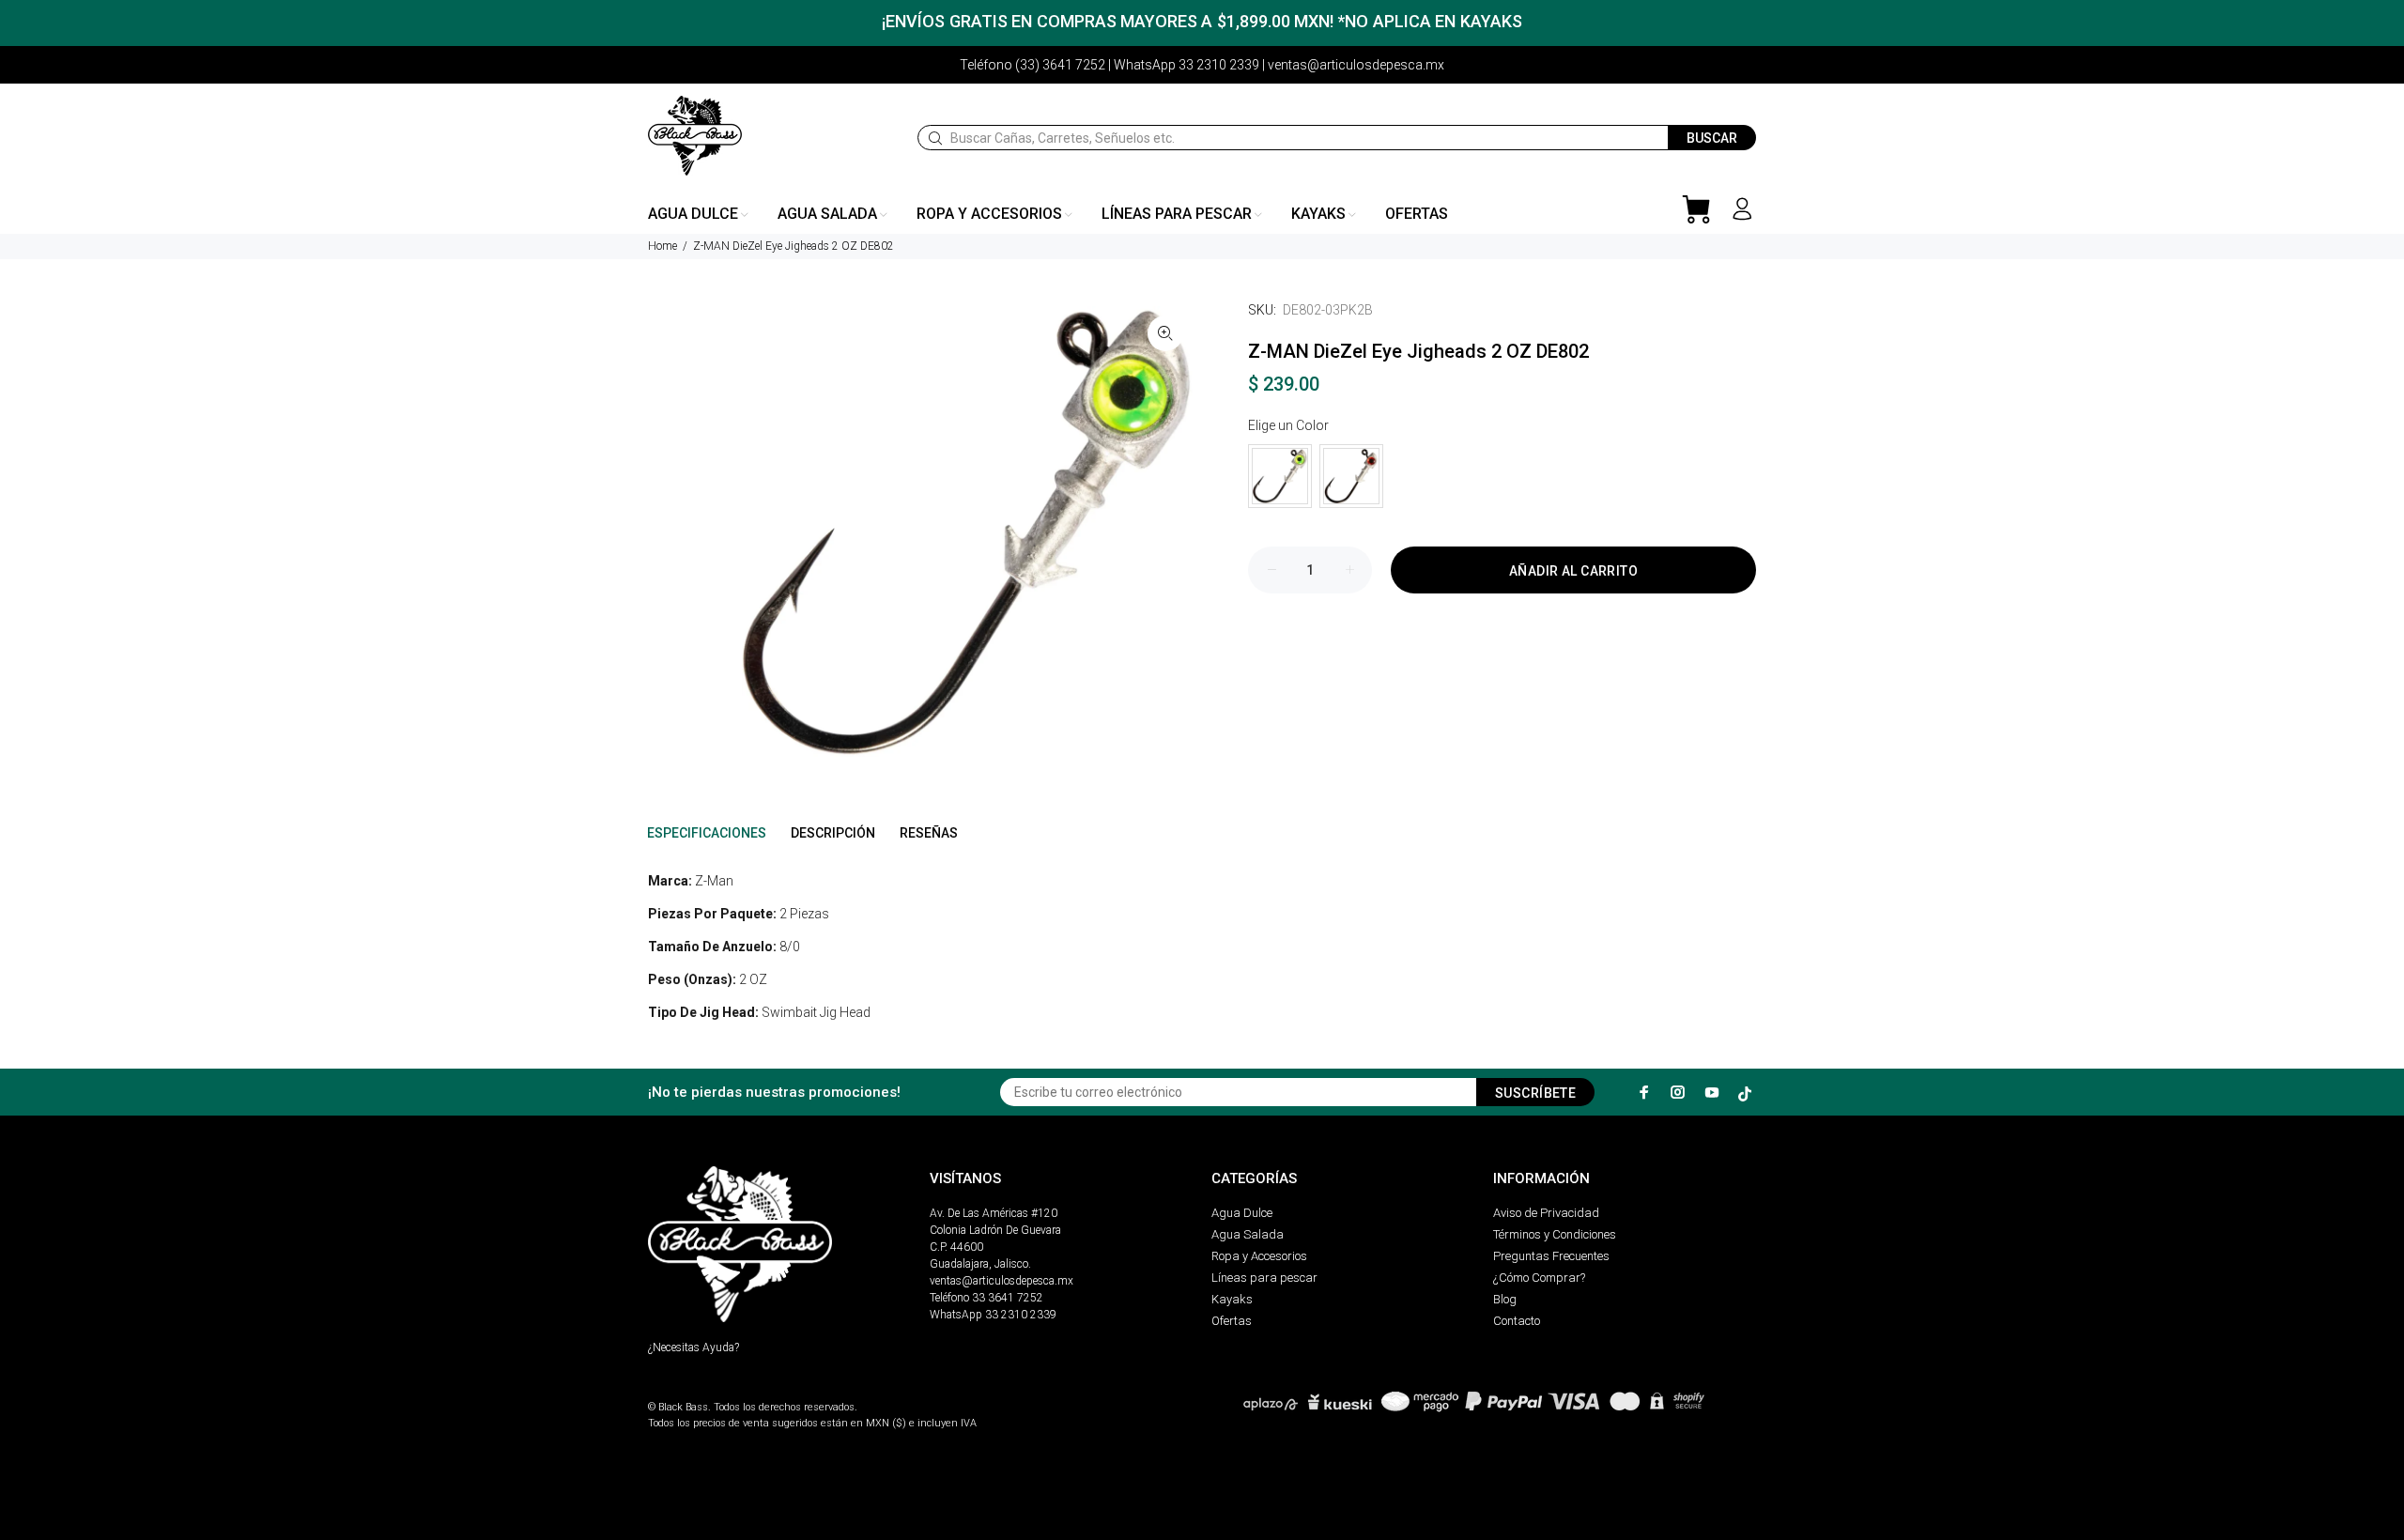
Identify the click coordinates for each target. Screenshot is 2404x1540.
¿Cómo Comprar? (1539, 1278)
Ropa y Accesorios (1259, 1256)
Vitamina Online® (692, 1391)
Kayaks (1232, 1299)
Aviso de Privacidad (1546, 1213)
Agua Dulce (1242, 1213)
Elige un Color (1288, 425)
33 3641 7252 (1008, 1298)
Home (663, 246)
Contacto (1517, 1321)
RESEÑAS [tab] (929, 833)
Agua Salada (1248, 1234)
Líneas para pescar (1264, 1278)
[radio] (1280, 476)
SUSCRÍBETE (1535, 1093)
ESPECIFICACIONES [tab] (707, 833)
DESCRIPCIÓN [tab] (833, 833)
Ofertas (1232, 1321)
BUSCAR (1712, 138)
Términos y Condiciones (1555, 1234)
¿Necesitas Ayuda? (693, 1347)
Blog (1505, 1299)
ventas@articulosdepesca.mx (1002, 1281)
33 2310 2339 (1021, 1315)
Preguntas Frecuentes (1551, 1256)
